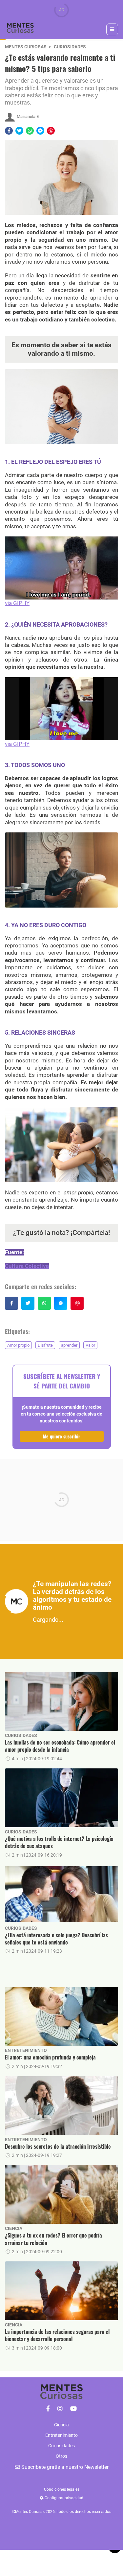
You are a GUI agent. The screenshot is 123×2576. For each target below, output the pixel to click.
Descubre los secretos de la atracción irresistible (58, 2146)
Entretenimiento (26, 2050)
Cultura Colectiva (27, 1266)
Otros (61, 2456)
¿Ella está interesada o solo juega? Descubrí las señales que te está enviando (56, 1939)
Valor (90, 1345)
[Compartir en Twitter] (19, 131)
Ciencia (14, 2228)
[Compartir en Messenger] (40, 131)
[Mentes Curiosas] (48, 2409)
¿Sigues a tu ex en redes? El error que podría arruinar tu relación (53, 2239)
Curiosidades (70, 47)
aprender (69, 1345)
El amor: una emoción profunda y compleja (50, 2057)
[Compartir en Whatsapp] (30, 131)
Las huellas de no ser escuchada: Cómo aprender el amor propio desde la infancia (60, 1746)
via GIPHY (17, 603)
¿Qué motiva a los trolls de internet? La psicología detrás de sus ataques (59, 1842)
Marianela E (28, 116)
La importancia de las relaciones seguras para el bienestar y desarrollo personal (57, 2335)
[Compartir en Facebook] (9, 131)
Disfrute (45, 1345)
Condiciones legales (62, 2489)
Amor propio (18, 1345)
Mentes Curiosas (26, 47)
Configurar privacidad (63, 2498)
